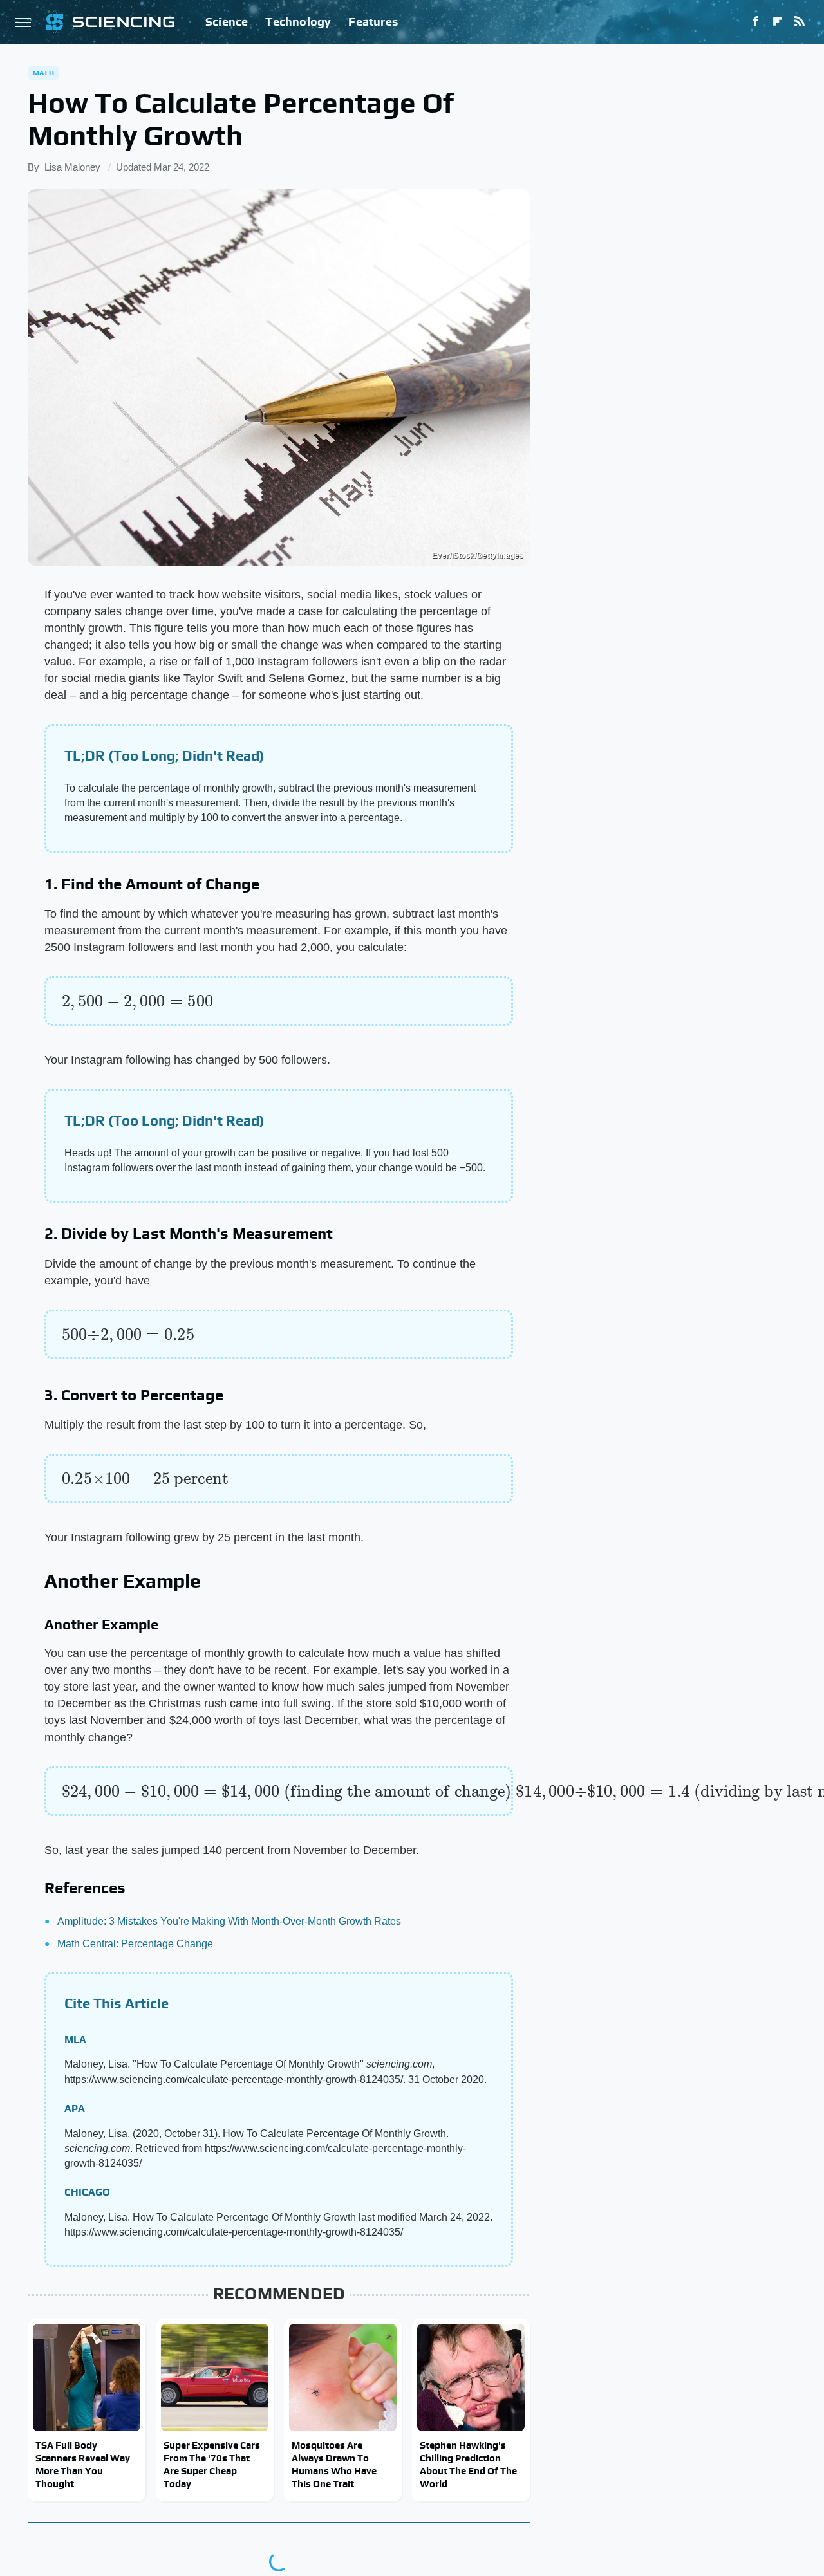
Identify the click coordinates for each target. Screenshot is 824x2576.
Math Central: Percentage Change (135, 1944)
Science (227, 22)
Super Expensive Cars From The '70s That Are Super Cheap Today (212, 2465)
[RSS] (800, 22)
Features (373, 22)
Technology (298, 22)
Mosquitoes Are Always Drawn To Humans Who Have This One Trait (334, 2465)
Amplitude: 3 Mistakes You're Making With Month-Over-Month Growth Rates (229, 1921)
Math (43, 73)
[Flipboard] (778, 22)
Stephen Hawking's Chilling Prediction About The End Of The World (468, 2465)
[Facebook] (756, 22)
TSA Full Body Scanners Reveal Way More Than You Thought (83, 2465)
